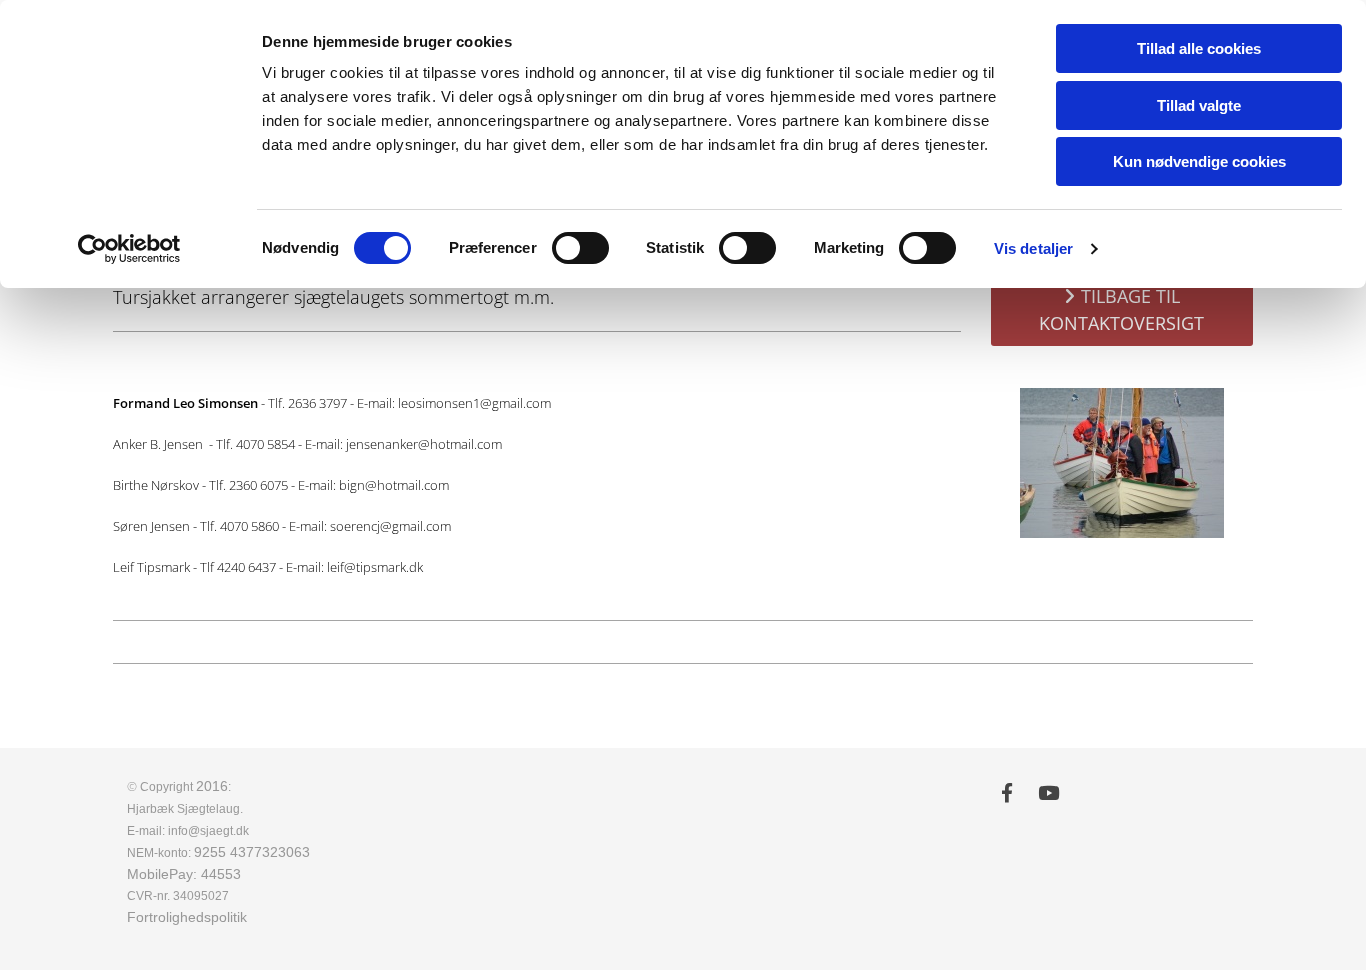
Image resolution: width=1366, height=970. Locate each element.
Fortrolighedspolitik (187, 917)
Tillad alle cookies (1199, 48)
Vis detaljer (1033, 248)
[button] (1122, 310)
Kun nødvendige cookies (1199, 161)
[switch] (580, 248)
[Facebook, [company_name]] (1007, 792)
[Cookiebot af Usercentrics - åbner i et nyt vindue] (129, 249)
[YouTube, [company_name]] (1049, 792)
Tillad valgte (1199, 105)
